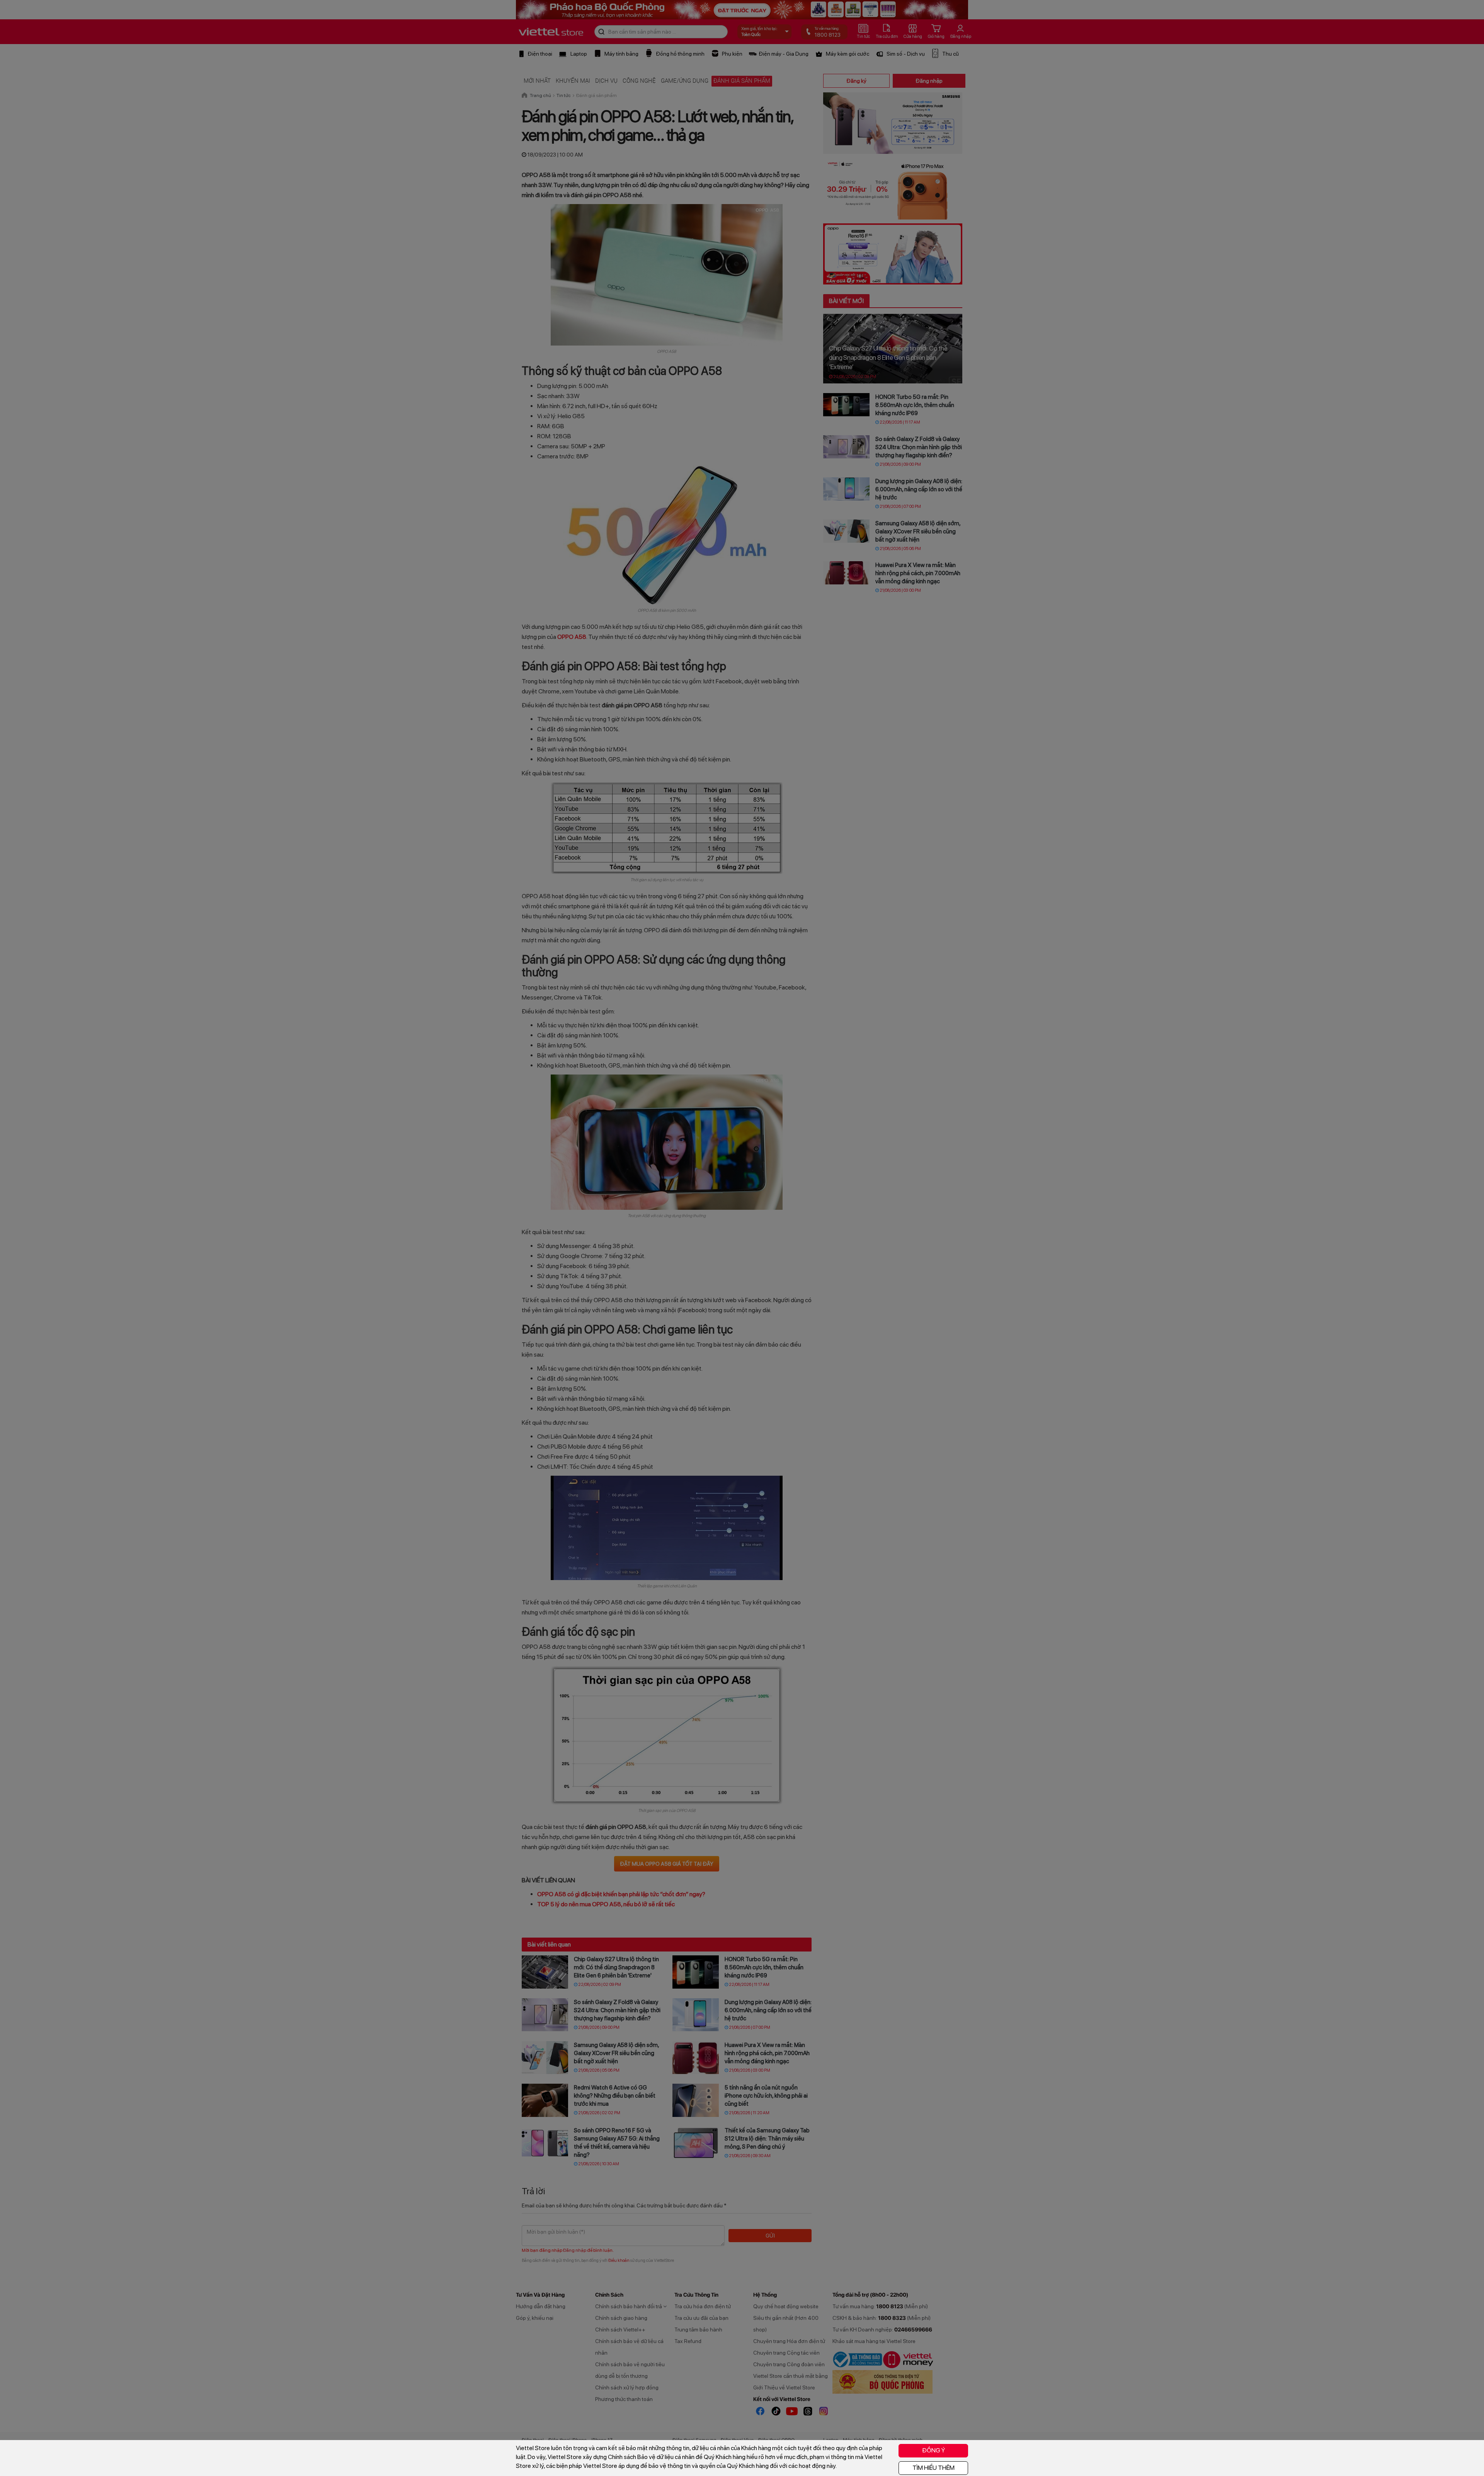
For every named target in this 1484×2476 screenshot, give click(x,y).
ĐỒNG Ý (933, 2450)
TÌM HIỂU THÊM (933, 2468)
